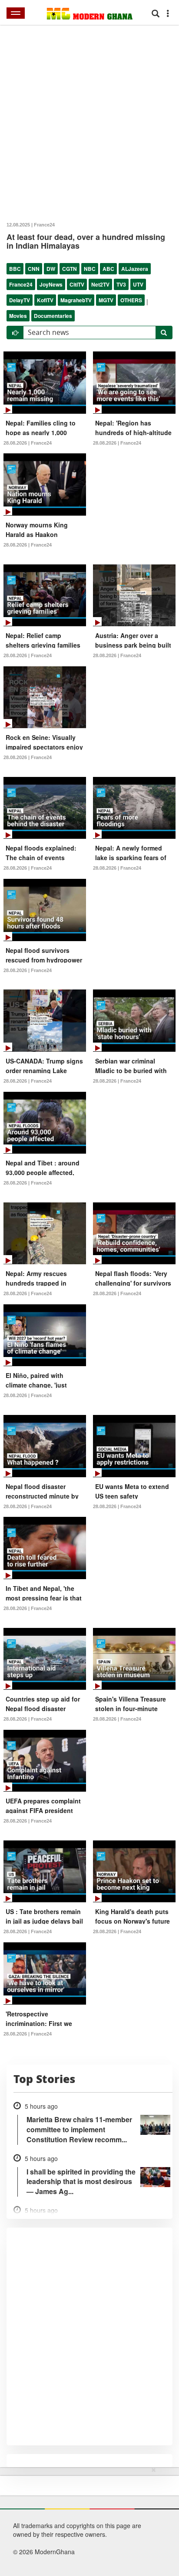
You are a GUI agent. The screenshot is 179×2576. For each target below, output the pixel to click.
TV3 (121, 284)
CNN (34, 269)
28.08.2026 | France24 (28, 443)
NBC (90, 269)
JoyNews (51, 284)
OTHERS (131, 300)
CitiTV (77, 284)
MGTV (106, 300)
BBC (15, 269)
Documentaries (53, 316)
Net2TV (100, 284)
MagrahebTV (76, 300)
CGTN (70, 269)
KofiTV (45, 300)
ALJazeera (135, 269)
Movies (18, 316)
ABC (108, 269)
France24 (21, 284)
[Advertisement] (86, 2520)
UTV (138, 284)
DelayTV (20, 300)
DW (51, 269)
